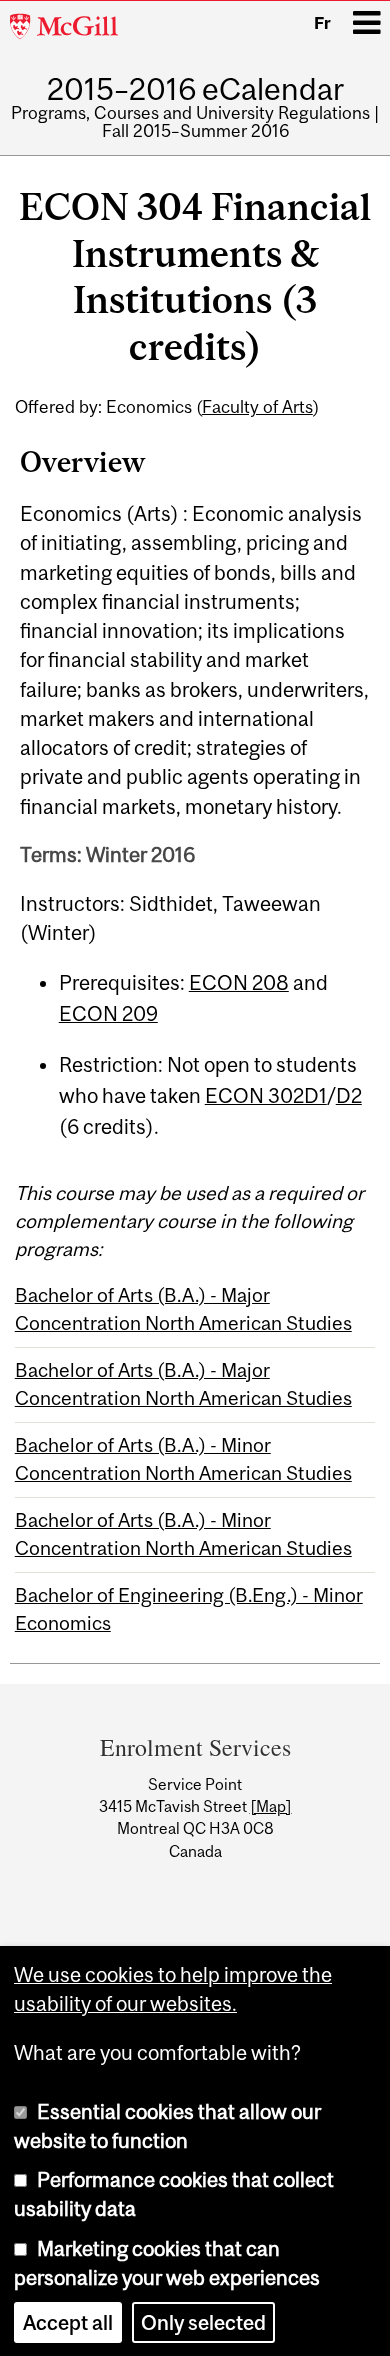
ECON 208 (239, 982)
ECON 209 (108, 1013)
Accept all (68, 2321)
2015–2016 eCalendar (195, 89)
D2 (349, 1095)
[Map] (271, 1806)
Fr (322, 23)
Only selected (203, 2321)
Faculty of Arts (257, 407)
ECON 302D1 (266, 1095)
